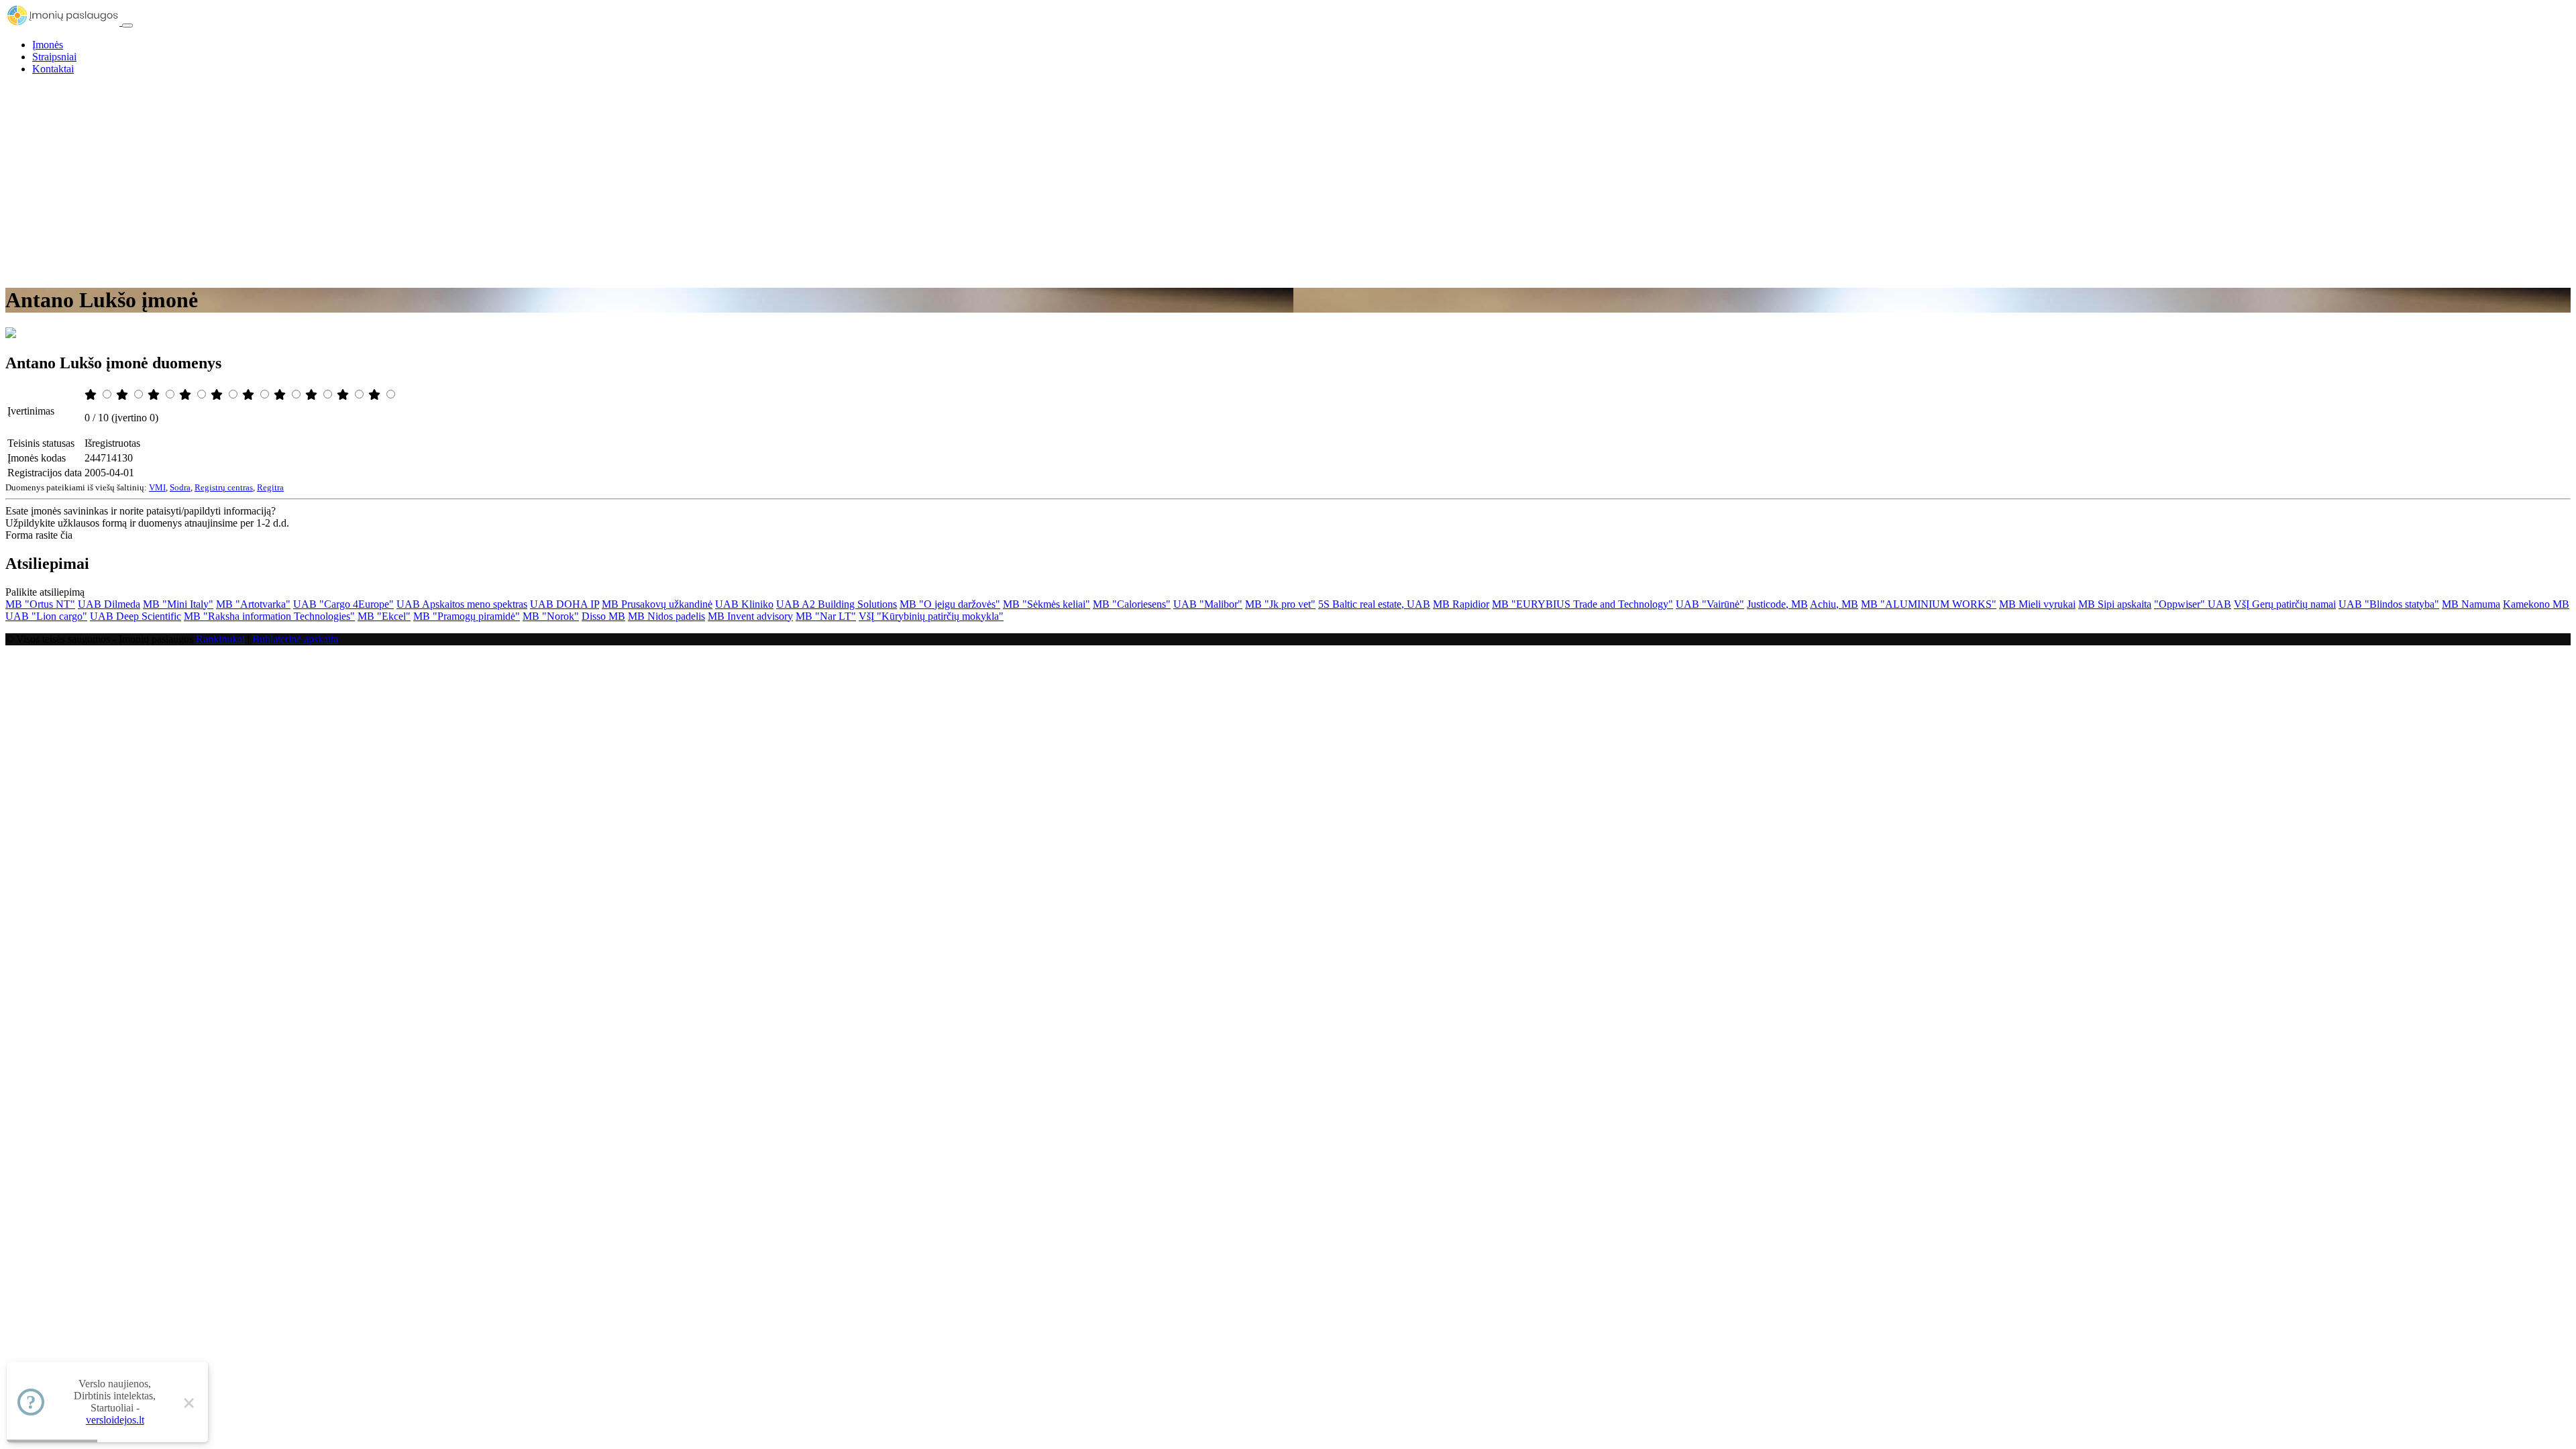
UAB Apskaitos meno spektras (462, 604)
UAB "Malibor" (1208, 604)
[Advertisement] (1288, 180)
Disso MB (603, 616)
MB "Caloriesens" (1132, 604)
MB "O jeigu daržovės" (950, 604)
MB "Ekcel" (384, 616)
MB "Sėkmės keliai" (1046, 604)
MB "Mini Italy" (178, 604)
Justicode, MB (1777, 604)
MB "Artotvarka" (253, 604)
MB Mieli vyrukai (2037, 604)
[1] (92, 395)
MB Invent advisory (750, 616)
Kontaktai (53, 69)
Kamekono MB (2536, 604)
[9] (344, 395)
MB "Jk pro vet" (1280, 604)
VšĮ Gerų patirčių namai (2285, 604)
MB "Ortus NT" (40, 604)
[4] (186, 395)
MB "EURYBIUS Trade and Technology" (1582, 604)
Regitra (270, 487)
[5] (218, 395)
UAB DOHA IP (565, 604)
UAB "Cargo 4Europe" (343, 604)
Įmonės (48, 45)
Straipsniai (54, 57)
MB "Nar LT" (826, 616)
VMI (157, 487)
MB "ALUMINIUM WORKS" (1929, 604)
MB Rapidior (1461, 604)
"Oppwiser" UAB (2193, 604)
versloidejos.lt (115, 1420)
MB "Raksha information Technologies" (269, 616)
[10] (376, 395)
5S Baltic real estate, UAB (1374, 604)
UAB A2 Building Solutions (837, 604)
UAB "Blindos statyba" (2389, 604)
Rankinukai (220, 639)
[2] (123, 395)
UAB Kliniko (744, 604)
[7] (281, 395)
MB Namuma (2471, 604)
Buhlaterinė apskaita (295, 639)
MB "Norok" (551, 616)
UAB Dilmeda (109, 604)
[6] (250, 395)
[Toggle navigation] (127, 25)
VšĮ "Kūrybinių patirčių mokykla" (931, 616)
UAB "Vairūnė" (1710, 604)
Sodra (180, 487)
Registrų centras (224, 487)
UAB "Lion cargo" (46, 616)
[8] (313, 395)
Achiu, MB (1834, 604)
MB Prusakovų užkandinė (657, 604)
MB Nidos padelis (666, 616)
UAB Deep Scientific (136, 616)
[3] (155, 395)
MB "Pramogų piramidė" (467, 616)
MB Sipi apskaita (2115, 604)
